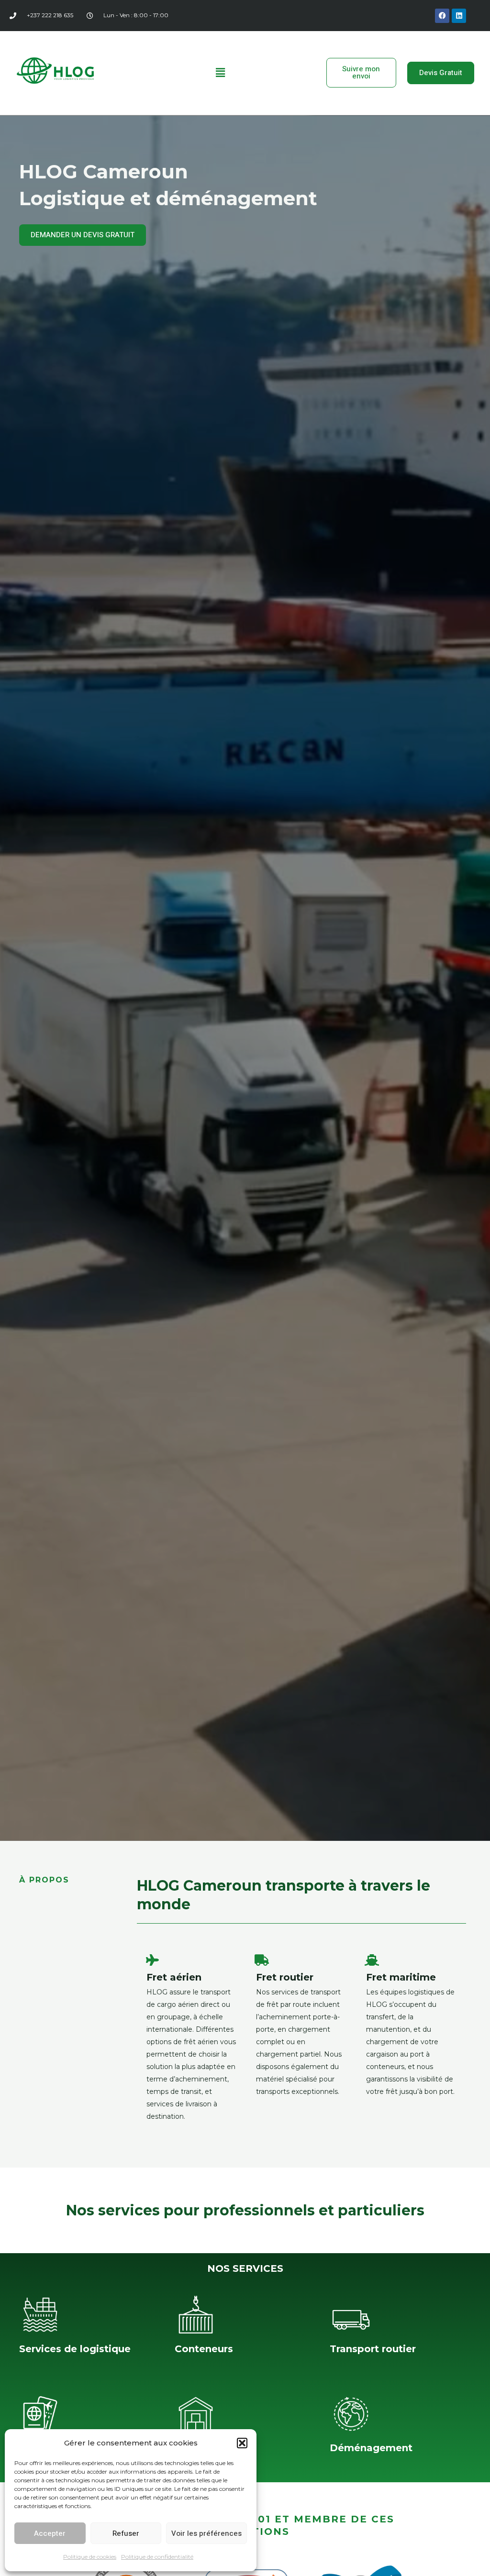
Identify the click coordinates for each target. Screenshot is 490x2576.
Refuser (126, 2533)
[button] (242, 2443)
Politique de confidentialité (157, 2557)
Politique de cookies (90, 2557)
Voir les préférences (206, 2533)
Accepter (50, 2533)
